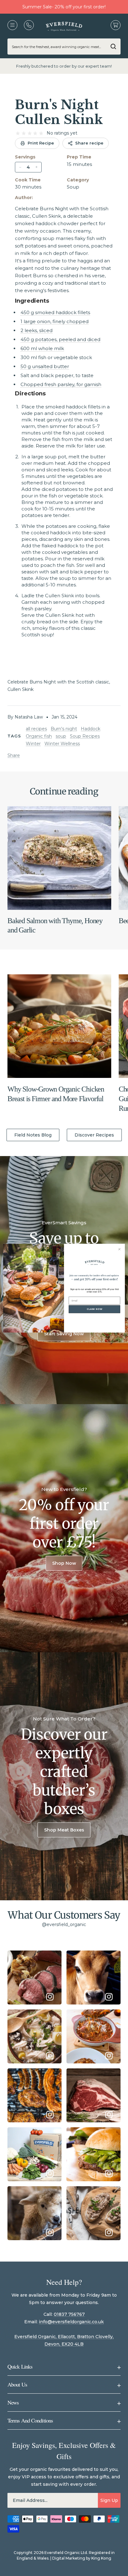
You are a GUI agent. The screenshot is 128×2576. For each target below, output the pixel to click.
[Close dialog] (119, 1249)
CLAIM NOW (95, 1309)
